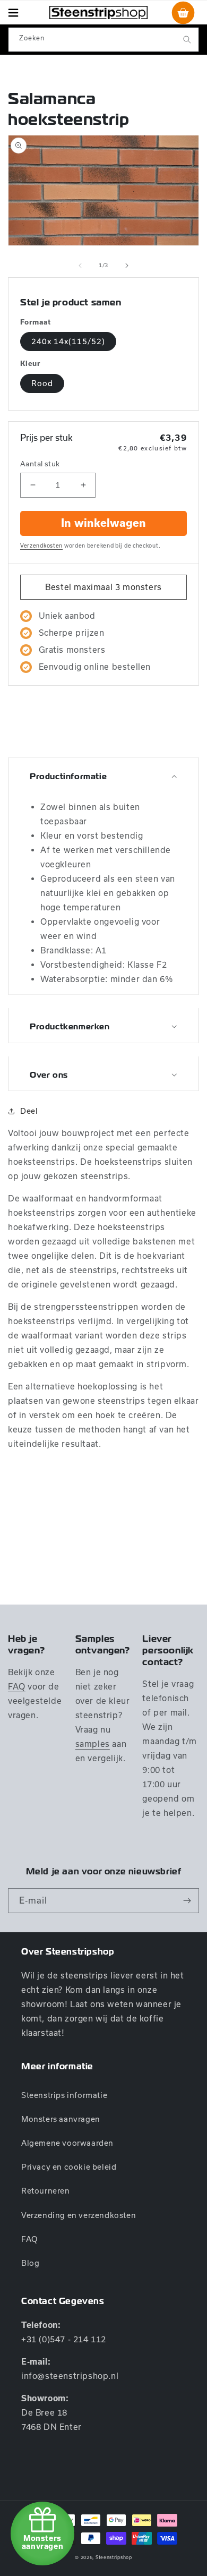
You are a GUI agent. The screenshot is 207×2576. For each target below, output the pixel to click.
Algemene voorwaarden (67, 2143)
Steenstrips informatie (64, 2095)
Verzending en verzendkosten (79, 2215)
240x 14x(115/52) (68, 341)
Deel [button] (29, 1111)
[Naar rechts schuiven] (127, 266)
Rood (42, 383)
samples (93, 1744)
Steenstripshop (114, 2557)
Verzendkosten (41, 545)
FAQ (17, 1686)
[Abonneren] (187, 1901)
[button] (13, 12)
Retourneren (46, 2191)
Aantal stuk (40, 464)
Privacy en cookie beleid (69, 2167)
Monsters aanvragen (61, 2119)
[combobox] (103, 40)
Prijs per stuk (46, 437)
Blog (30, 2263)
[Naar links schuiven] (80, 266)
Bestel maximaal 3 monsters (103, 587)
